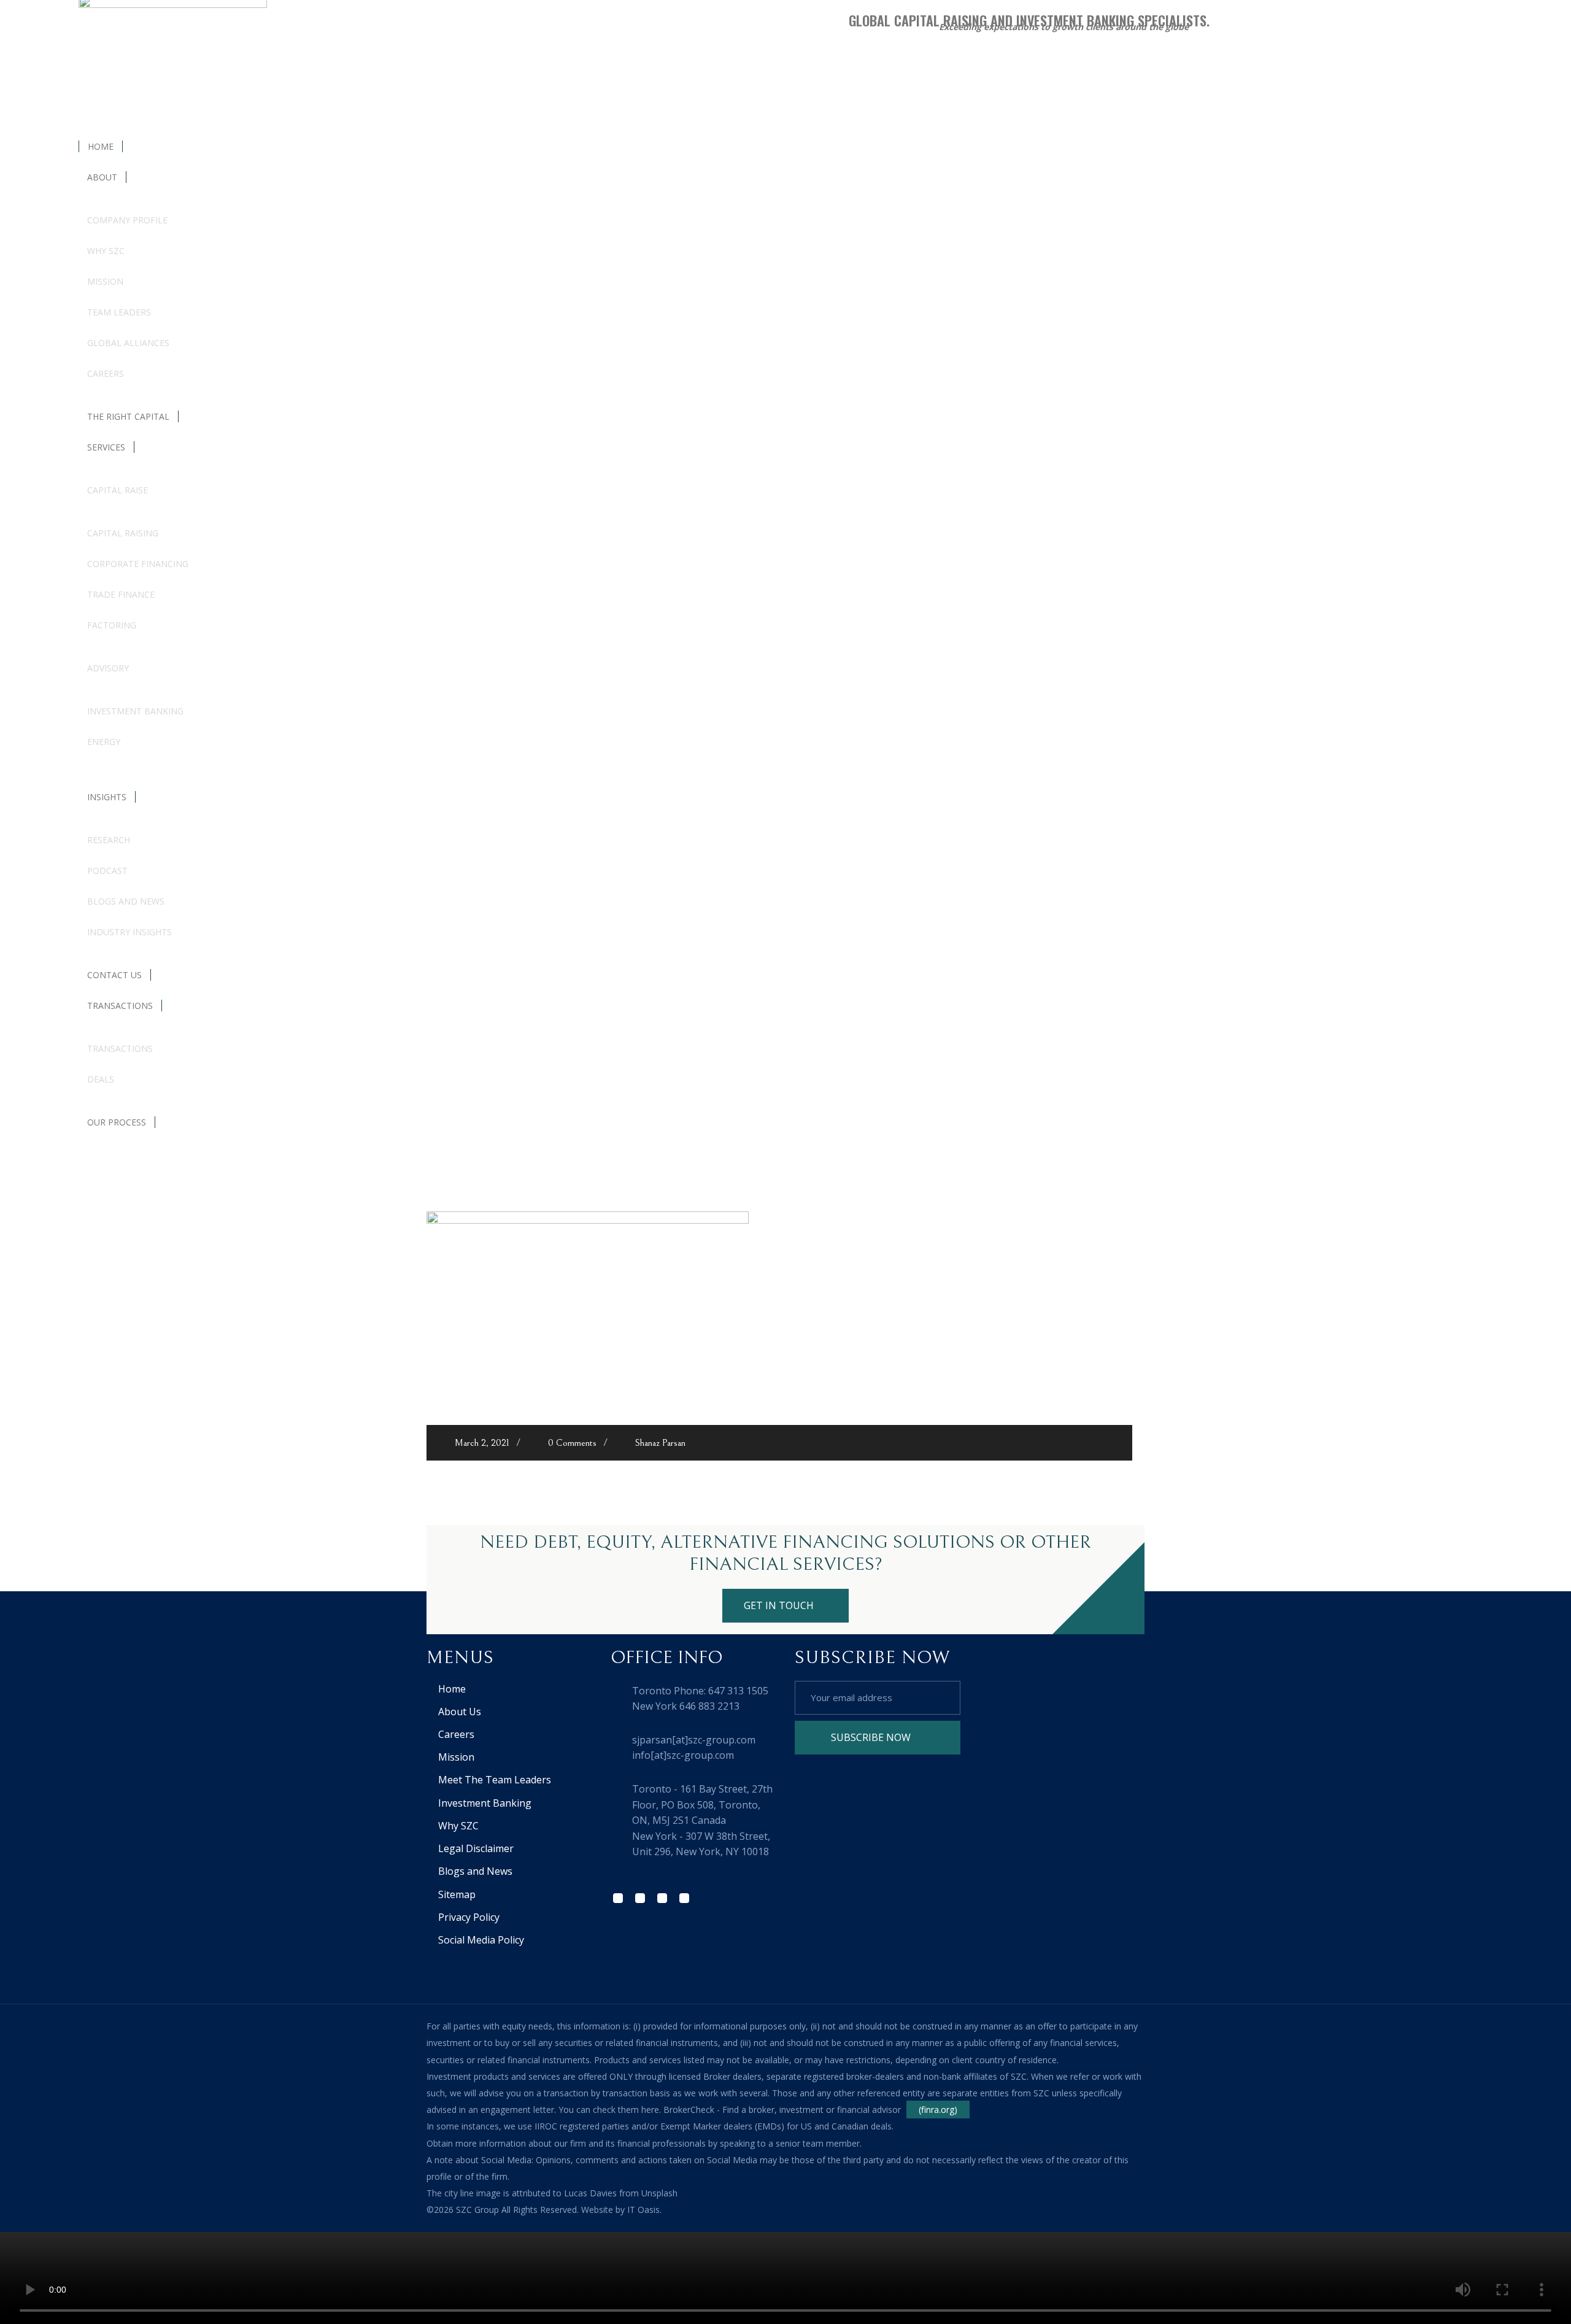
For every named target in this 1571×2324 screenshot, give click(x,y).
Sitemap (457, 1894)
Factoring (112, 625)
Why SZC (106, 251)
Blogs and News (126, 901)
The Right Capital (128, 416)
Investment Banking (135, 711)
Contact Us (114, 975)
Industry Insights (129, 932)
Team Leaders (119, 312)
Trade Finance (121, 594)
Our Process (117, 1122)
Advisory (108, 668)
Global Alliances (128, 343)
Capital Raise (118, 490)
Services (106, 447)
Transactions (120, 1006)
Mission (105, 281)
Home (101, 146)
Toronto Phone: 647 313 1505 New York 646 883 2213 (700, 1699)
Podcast (107, 871)
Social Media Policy (481, 1940)
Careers (106, 373)
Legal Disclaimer (476, 1848)
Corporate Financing (138, 564)
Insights (107, 797)
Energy (104, 742)
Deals (101, 1079)
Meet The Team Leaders (495, 1780)
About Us (460, 1712)
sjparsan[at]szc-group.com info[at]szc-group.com (694, 1748)
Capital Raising (123, 533)
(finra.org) (938, 2110)
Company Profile (127, 220)
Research (109, 840)
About (102, 177)
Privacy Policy (469, 1917)
